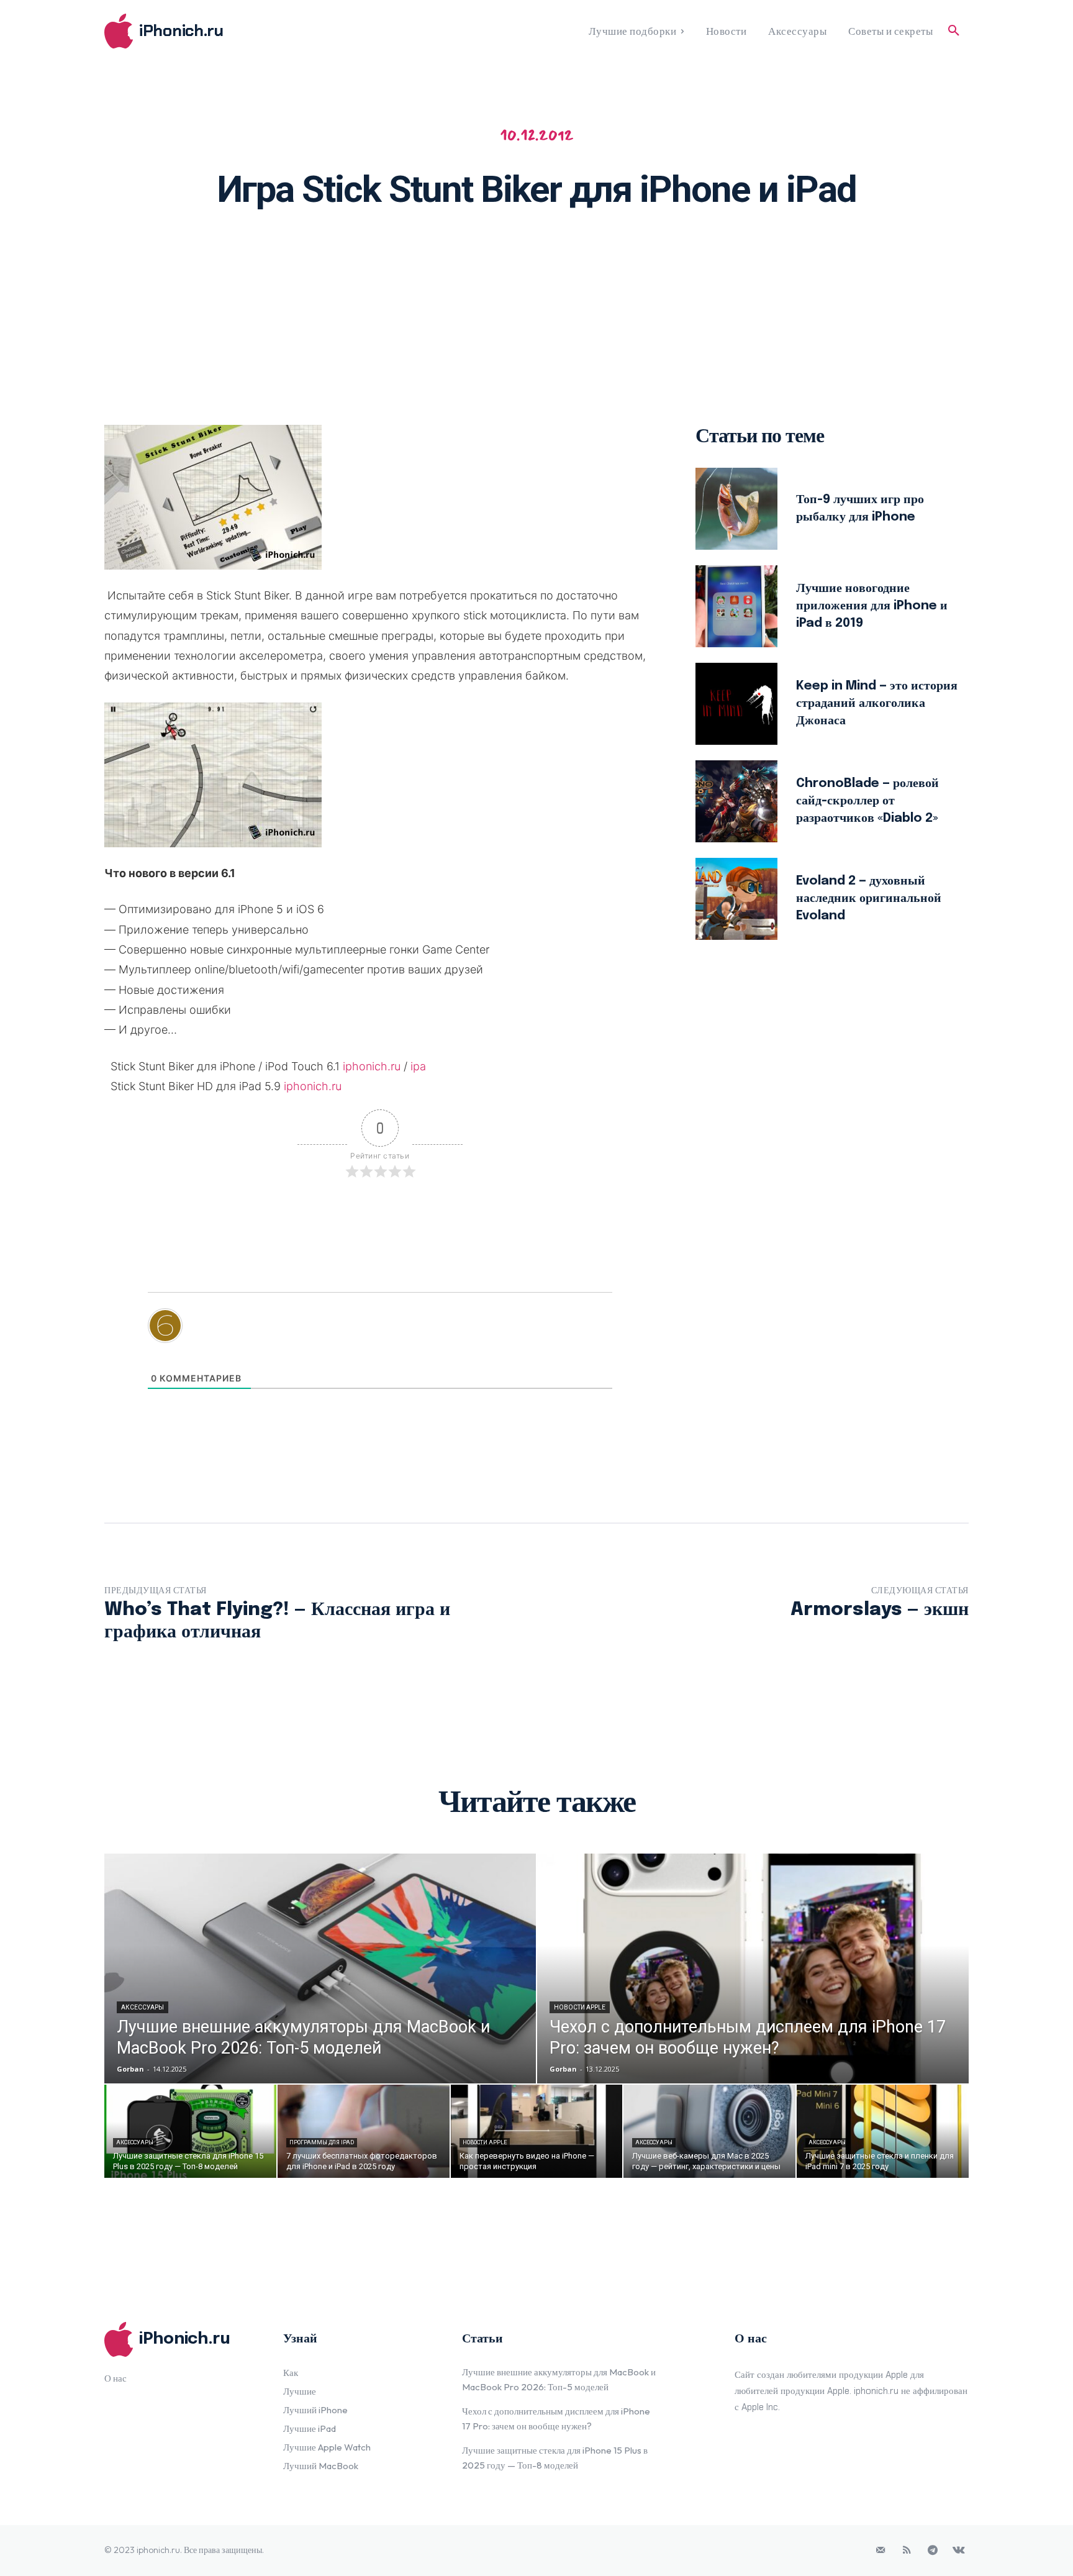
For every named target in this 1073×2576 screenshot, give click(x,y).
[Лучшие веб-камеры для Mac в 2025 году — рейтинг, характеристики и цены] (709, 2131)
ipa (418, 1066)
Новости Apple (580, 2007)
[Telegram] (933, 2551)
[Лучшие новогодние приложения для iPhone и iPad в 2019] (736, 606)
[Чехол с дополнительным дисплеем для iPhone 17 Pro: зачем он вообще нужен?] (753, 1968)
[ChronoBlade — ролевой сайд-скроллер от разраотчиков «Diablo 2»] (736, 801)
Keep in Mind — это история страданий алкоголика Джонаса (877, 703)
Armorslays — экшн (880, 1610)
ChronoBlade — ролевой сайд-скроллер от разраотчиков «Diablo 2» (867, 801)
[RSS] (907, 2551)
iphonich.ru (372, 1066)
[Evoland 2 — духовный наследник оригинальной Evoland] (736, 899)
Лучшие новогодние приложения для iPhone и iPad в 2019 (872, 606)
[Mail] (881, 2551)
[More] (698, 259)
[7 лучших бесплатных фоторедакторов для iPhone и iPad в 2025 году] (364, 2131)
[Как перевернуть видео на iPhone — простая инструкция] (537, 2131)
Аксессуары (143, 2007)
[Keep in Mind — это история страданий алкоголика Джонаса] (736, 704)
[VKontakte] (959, 2551)
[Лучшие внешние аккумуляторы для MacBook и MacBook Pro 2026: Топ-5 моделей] (320, 1968)
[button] (954, 31)
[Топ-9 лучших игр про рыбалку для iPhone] (736, 509)
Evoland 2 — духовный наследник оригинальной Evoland (869, 899)
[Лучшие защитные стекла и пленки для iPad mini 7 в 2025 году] (883, 2131)
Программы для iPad (322, 2142)
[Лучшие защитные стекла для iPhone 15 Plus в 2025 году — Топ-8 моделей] (190, 2131)
